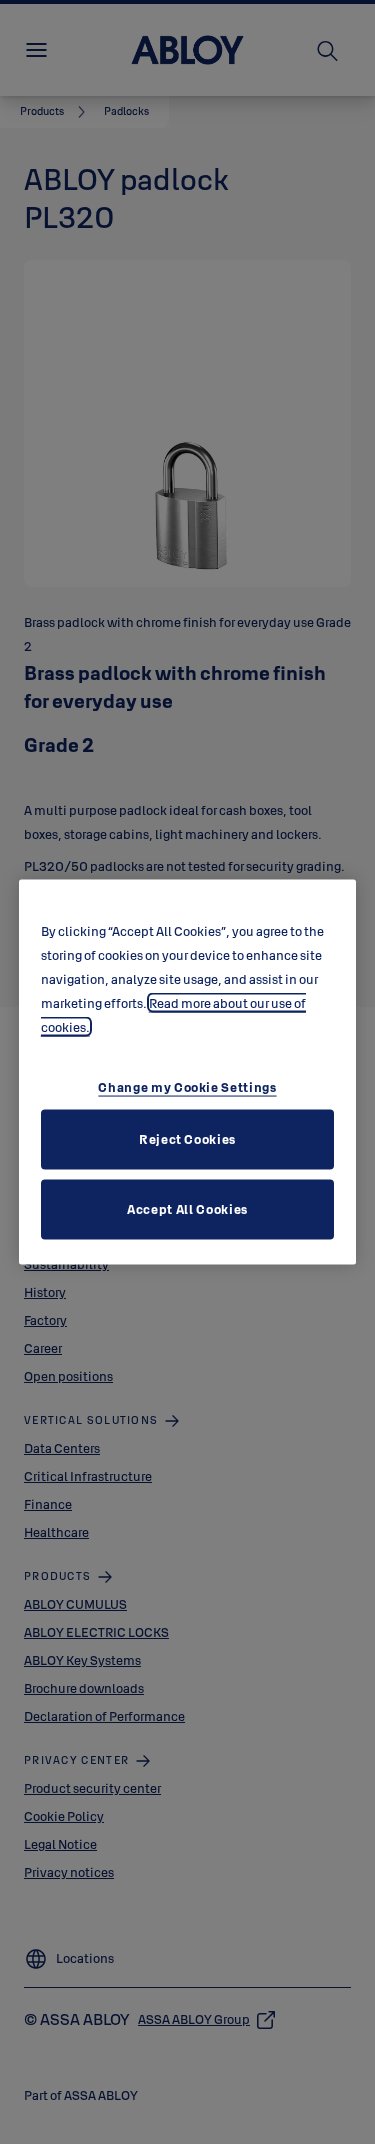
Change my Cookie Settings (187, 1086)
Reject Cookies (187, 1138)
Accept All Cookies (187, 1208)
